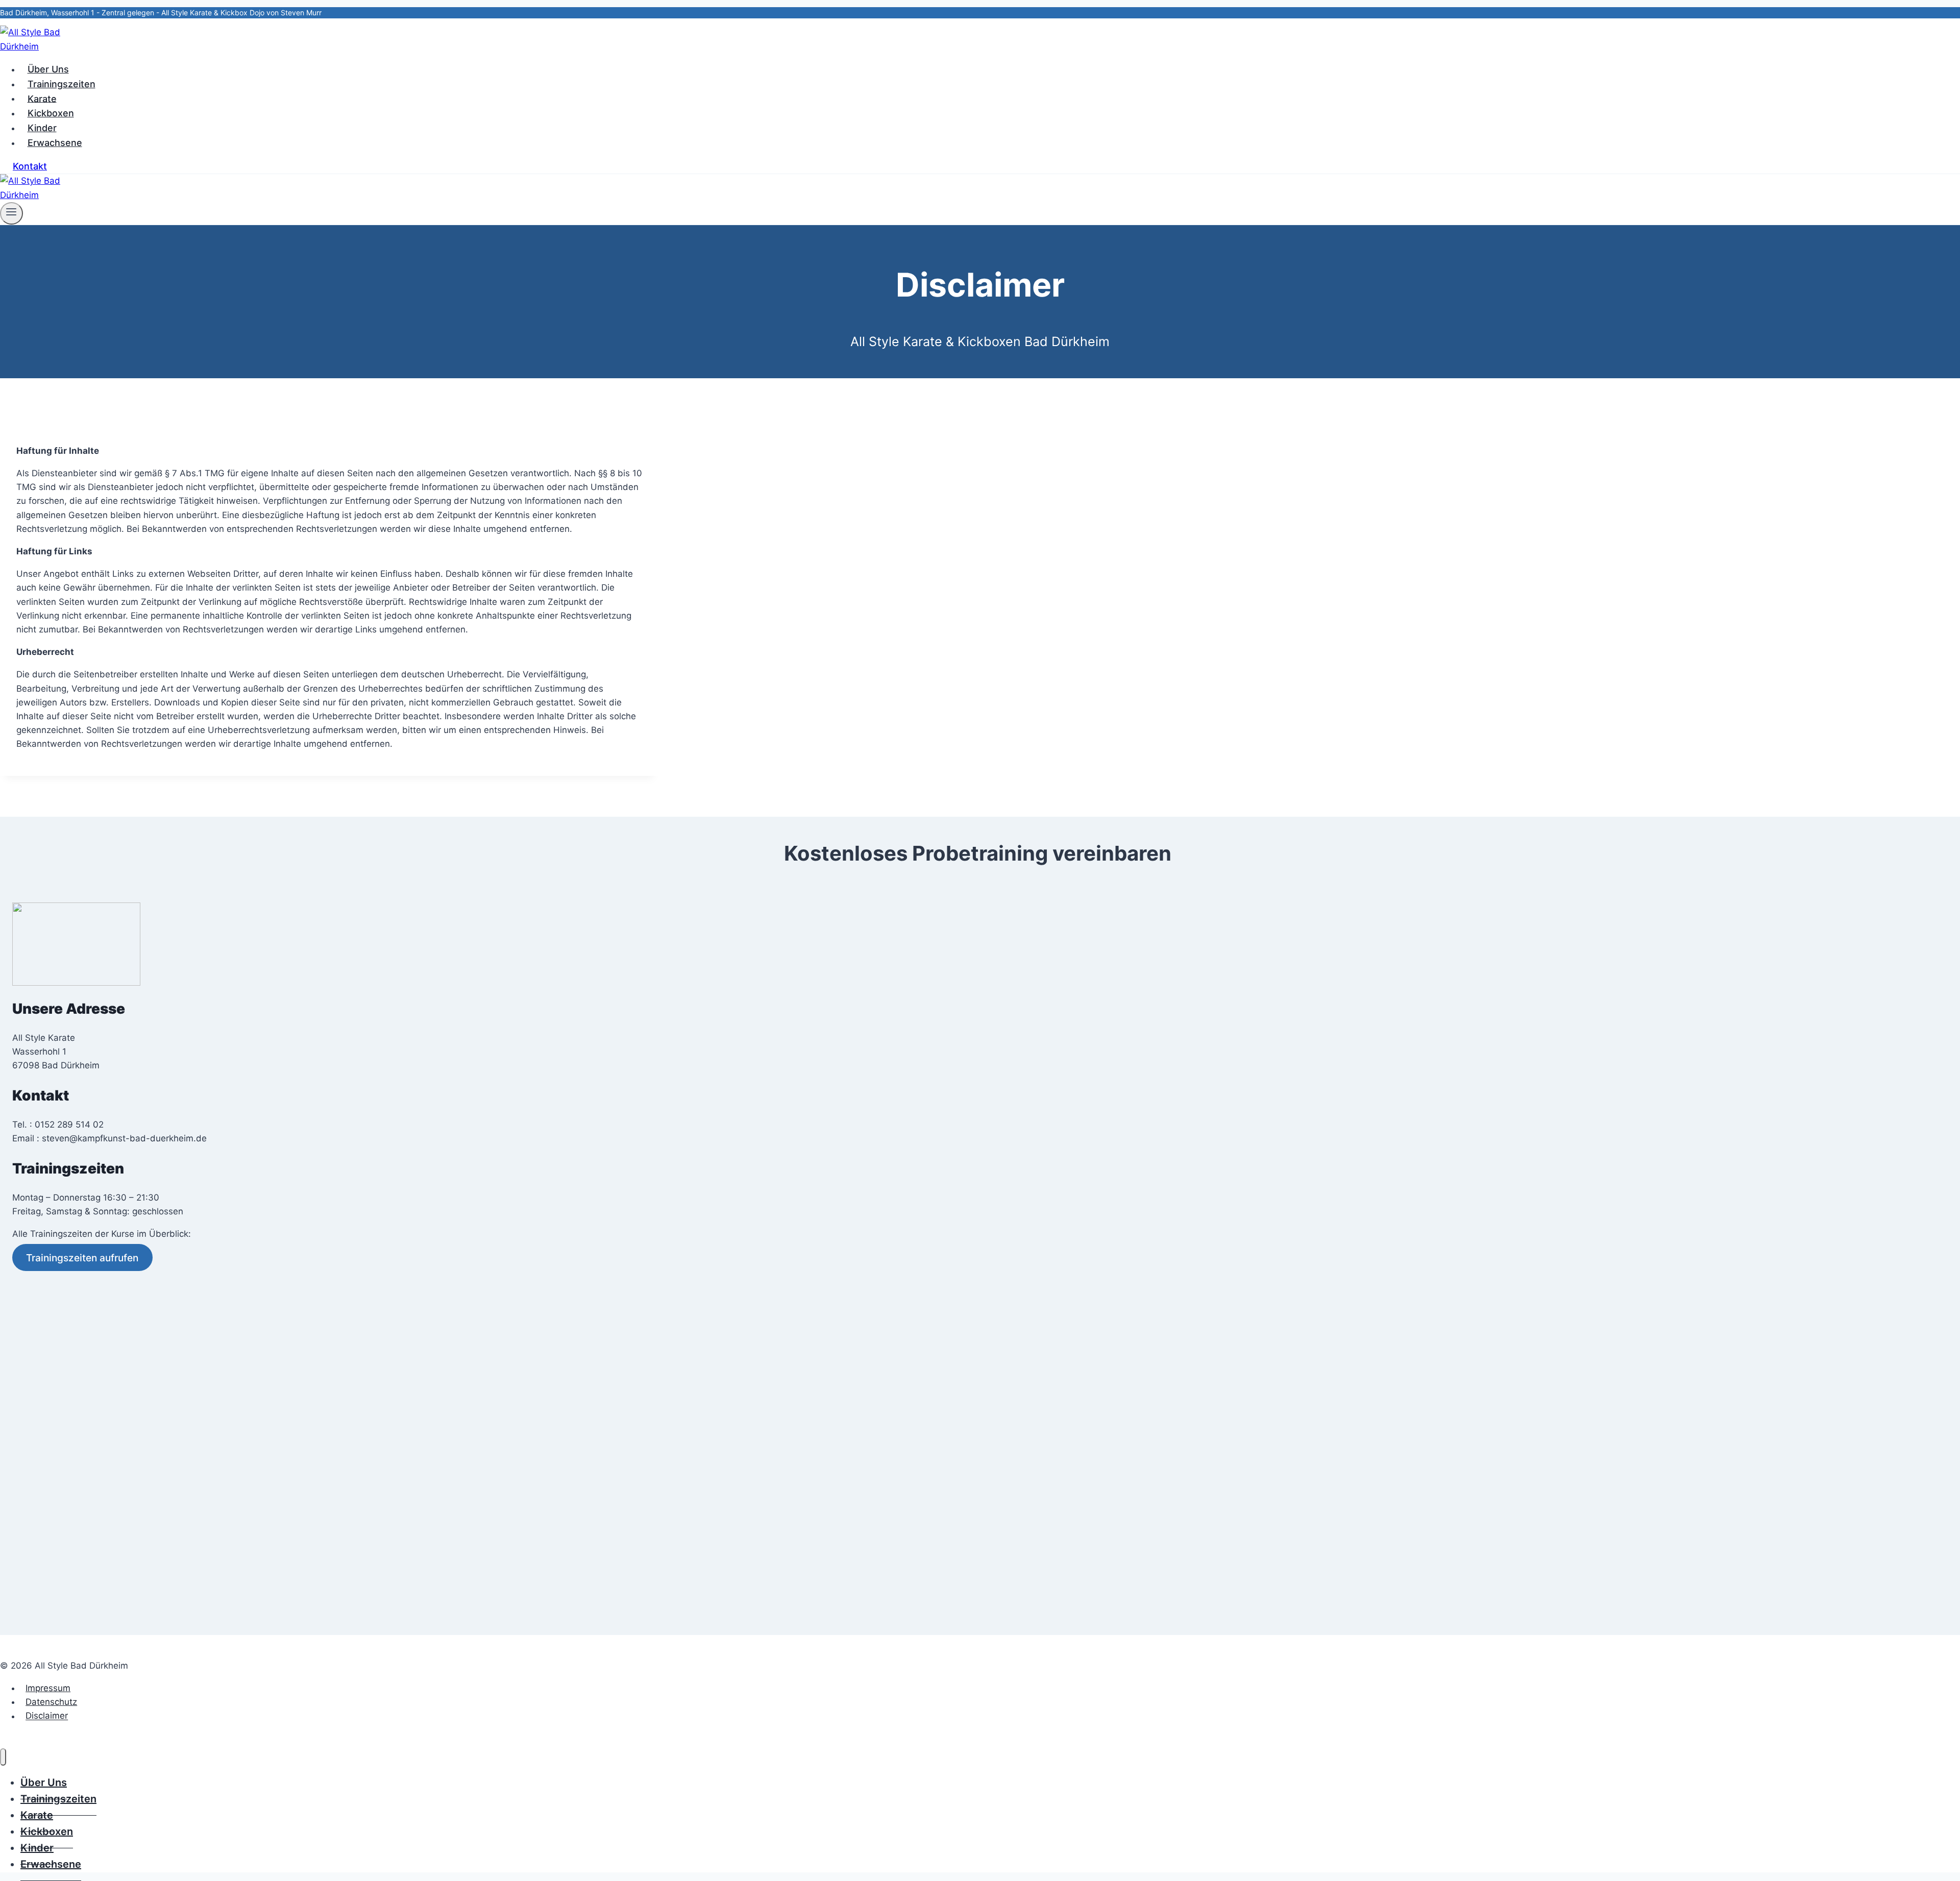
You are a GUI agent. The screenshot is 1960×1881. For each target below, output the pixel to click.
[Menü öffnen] (11, 213)
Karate (42, 98)
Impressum (48, 1688)
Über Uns (48, 69)
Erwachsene (55, 143)
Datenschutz (51, 1702)
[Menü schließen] (3, 1757)
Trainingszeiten (62, 84)
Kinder (42, 128)
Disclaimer (47, 1716)
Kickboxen (51, 113)
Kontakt (30, 166)
